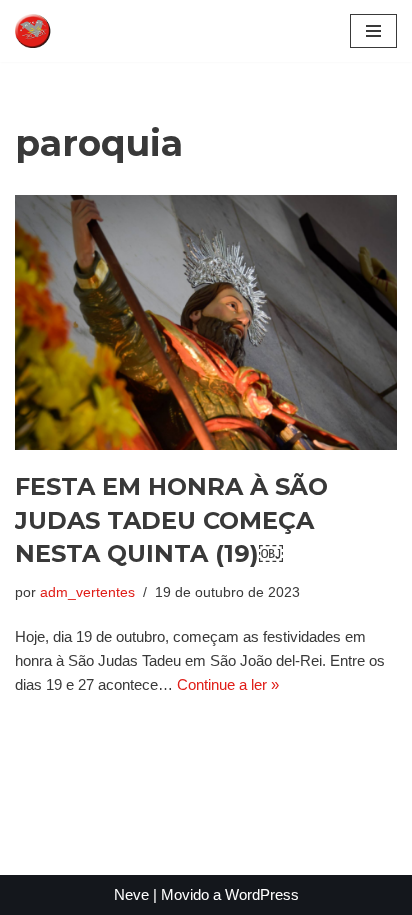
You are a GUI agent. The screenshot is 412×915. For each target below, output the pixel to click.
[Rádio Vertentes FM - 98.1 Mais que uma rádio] (75, 31)
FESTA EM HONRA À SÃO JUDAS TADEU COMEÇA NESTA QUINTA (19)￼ (171, 520)
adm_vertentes (87, 592)
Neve (131, 894)
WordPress (262, 894)
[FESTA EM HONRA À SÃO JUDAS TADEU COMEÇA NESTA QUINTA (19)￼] (206, 322)
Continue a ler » (228, 684)
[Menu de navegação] (373, 31)
